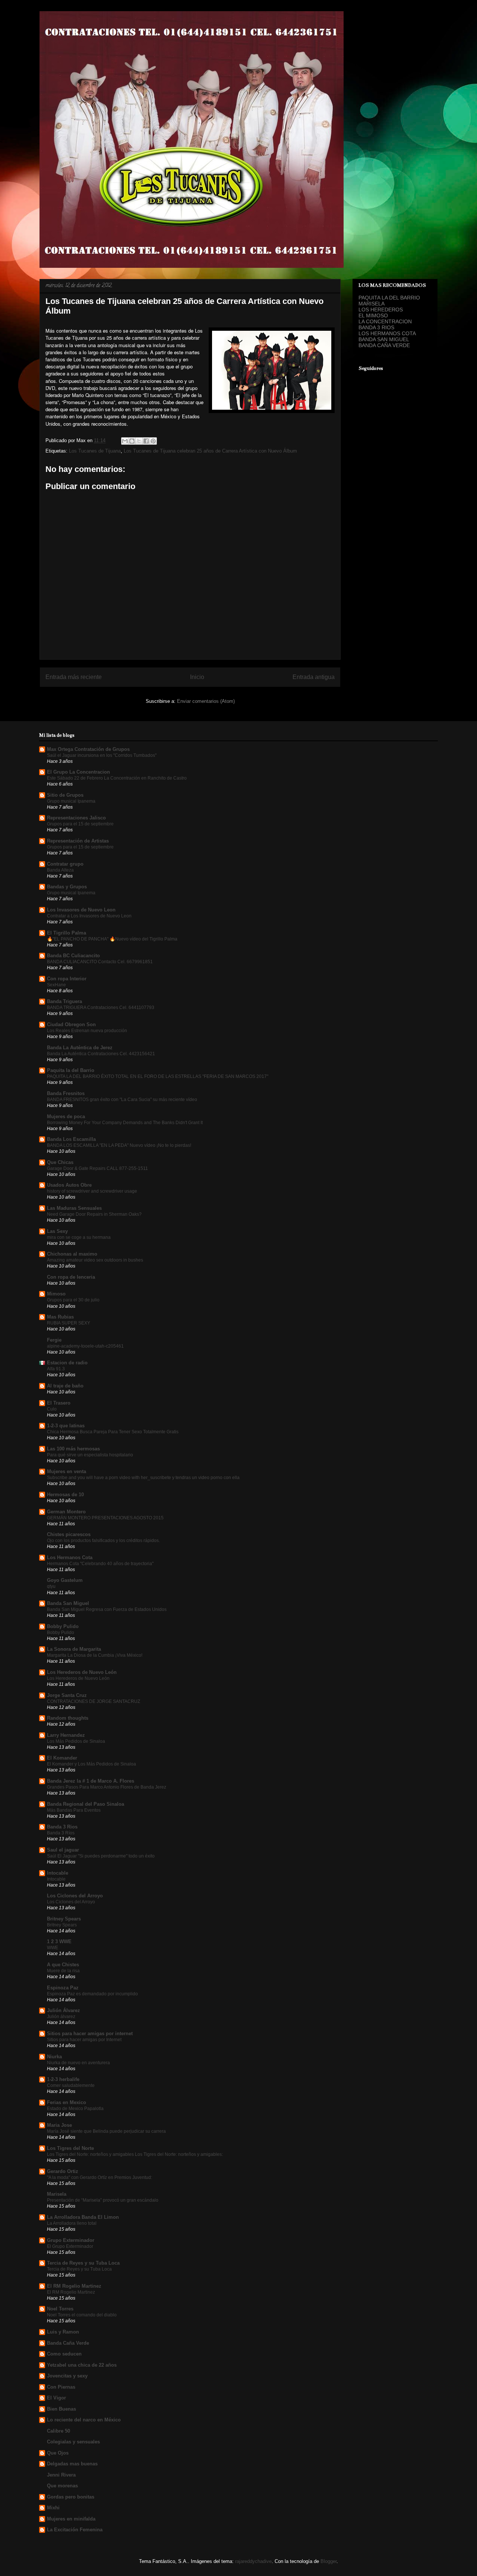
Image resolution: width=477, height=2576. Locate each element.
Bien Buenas (61, 2409)
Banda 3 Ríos (61, 1833)
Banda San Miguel (68, 1603)
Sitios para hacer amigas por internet (90, 2033)
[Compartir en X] (139, 441)
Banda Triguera (64, 1001)
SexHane (56, 985)
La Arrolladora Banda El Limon (83, 2217)
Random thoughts (68, 1718)
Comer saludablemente (71, 2085)
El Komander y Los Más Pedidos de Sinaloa (91, 1764)
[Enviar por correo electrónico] (125, 441)
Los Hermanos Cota (70, 1557)
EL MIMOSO (373, 315)
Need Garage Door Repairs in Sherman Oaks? (94, 1214)
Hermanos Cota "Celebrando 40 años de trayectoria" (100, 1564)
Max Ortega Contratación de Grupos (88, 749)
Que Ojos (58, 2453)
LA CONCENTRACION (385, 321)
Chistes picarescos (69, 1534)
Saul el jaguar (63, 1850)
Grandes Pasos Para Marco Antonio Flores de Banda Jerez (107, 1787)
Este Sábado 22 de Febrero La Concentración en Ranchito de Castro (117, 778)
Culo (52, 1409)
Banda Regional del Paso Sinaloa (86, 1804)
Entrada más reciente (74, 677)
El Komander (62, 1758)
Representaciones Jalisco (76, 818)
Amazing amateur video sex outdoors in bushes (95, 1260)
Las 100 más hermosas (73, 1449)
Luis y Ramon (63, 2332)
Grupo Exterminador (71, 2240)
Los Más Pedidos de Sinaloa (76, 1741)
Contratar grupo (65, 864)
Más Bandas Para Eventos (74, 1810)
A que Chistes (63, 1965)
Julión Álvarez (64, 2010)
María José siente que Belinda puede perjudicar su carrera (106, 2131)
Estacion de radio (67, 1363)
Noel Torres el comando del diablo (82, 2315)
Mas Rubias (60, 1317)
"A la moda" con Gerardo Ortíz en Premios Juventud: (99, 2177)
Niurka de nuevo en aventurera (78, 2063)
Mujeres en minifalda (71, 2519)
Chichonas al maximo (72, 1254)
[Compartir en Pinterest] (153, 441)
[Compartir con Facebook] (146, 441)
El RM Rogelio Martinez (74, 2286)
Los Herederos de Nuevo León (82, 1672)
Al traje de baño (65, 1386)
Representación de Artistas (78, 841)
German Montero (66, 1512)
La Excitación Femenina (75, 2530)
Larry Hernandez (66, 1735)
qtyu (51, 1586)
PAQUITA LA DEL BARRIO (389, 298)
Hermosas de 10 (65, 1495)
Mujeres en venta (67, 1471)
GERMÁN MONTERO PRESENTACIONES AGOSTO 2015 (105, 1518)
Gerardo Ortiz (63, 2171)
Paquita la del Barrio (71, 1070)
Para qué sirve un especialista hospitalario (90, 1455)
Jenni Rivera (61, 2475)
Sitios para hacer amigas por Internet (84, 2040)
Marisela (57, 2194)
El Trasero (59, 1403)
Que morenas (62, 2486)
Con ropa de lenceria (71, 1277)
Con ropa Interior (67, 979)
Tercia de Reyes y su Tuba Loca (83, 2263)
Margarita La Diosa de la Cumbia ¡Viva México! (95, 1655)
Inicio (197, 677)
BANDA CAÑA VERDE (384, 345)
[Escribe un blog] (132, 441)
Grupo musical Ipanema (71, 801)
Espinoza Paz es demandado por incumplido (92, 1994)
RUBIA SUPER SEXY (69, 1323)
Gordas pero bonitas (71, 2497)
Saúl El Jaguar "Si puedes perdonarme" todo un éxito (101, 1856)
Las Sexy (57, 1231)
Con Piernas (61, 2387)
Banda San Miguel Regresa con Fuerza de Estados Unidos (107, 1609)
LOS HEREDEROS (381, 310)
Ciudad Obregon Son (71, 1024)
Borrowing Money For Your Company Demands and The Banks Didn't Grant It (125, 1123)
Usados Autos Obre (69, 1185)
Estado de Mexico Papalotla (75, 2109)
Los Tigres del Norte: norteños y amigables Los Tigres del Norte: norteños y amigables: (135, 2154)
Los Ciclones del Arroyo (75, 1896)
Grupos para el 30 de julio (73, 1300)
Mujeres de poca (66, 1116)
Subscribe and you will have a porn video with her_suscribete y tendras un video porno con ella (143, 1478)
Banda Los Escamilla (71, 1139)
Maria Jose (59, 2125)
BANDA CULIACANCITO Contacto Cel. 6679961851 (100, 962)
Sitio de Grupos (65, 795)
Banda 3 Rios (62, 1827)
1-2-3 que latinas (66, 1426)
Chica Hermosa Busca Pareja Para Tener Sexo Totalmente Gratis (113, 1432)
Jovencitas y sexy (67, 2376)
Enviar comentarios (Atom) (206, 701)
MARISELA (372, 304)
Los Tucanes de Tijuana (95, 451)
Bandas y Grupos (67, 887)
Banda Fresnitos (66, 1093)
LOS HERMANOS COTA (387, 333)
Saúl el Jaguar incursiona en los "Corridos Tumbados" (102, 755)
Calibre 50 (59, 2431)
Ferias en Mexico (67, 2102)
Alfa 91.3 (56, 1369)
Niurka (54, 2057)
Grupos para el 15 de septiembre (80, 824)
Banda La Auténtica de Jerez (80, 1048)
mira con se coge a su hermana (79, 1237)
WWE (53, 1948)
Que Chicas (60, 1162)
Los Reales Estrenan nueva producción (87, 1031)
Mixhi (53, 2508)
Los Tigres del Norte (70, 2148)
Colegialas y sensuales (73, 2442)
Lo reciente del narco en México (84, 2420)
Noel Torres (60, 2309)
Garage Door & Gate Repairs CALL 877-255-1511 (97, 1168)
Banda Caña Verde (68, 2343)
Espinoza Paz (63, 1988)
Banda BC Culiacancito (73, 956)
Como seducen (64, 2354)
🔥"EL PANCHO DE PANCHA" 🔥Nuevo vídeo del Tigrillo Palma (112, 939)
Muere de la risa (63, 1971)
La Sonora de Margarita (74, 1649)
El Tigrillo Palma (67, 933)
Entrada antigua (314, 677)
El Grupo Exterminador (70, 2246)
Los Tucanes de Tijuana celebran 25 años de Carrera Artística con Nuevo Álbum (210, 451)
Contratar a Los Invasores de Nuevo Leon (89, 916)
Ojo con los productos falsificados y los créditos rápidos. (103, 1541)
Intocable (58, 1873)
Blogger (328, 2561)
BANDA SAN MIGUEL (384, 339)
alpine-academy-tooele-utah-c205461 (85, 1346)
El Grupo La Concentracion (78, 772)
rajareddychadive (253, 2561)
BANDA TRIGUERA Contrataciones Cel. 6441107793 (101, 1008)
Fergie (54, 1340)
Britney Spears (64, 1919)
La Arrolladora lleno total (72, 2223)
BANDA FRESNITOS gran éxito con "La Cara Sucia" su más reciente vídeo (122, 1100)
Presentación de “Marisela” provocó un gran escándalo (103, 2200)
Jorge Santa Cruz (67, 1695)
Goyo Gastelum (65, 1580)
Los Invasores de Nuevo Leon (81, 910)
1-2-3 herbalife (63, 2079)
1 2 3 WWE (59, 1941)
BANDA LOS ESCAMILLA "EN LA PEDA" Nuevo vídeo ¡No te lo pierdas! (119, 1145)
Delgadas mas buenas (72, 2464)
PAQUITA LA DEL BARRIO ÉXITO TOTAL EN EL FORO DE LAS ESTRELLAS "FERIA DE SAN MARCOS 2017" (158, 1076)
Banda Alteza (60, 870)
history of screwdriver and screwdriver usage (92, 1191)
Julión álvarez (61, 2017)
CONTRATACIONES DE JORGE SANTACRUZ (94, 1701)
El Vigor (56, 2398)
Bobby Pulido (63, 1626)
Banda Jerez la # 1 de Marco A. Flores (91, 1781)
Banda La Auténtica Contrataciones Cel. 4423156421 (101, 1054)
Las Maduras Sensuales (74, 1208)
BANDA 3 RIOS (376, 327)
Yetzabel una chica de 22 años (82, 2365)
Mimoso (56, 1294)
